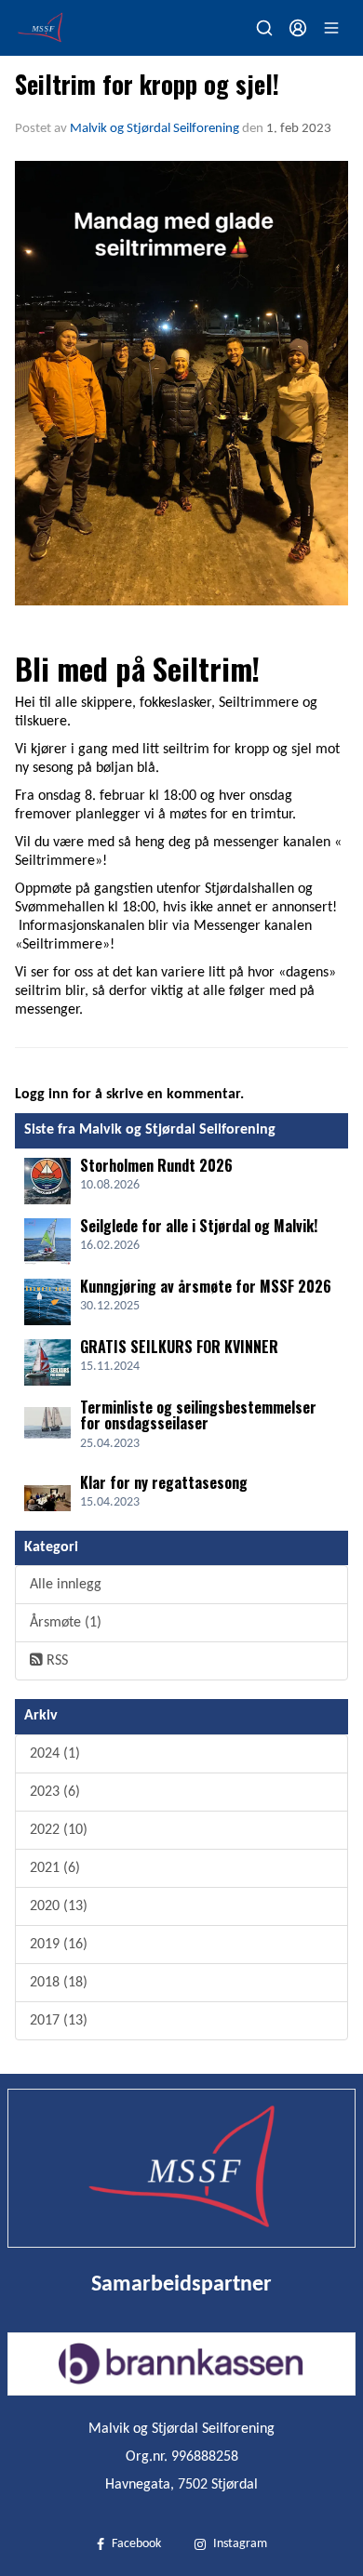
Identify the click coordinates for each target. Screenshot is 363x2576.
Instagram (240, 2544)
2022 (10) (59, 1830)
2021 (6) (55, 1868)
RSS (55, 1661)
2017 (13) (59, 2021)
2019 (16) (59, 1945)
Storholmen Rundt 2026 (156, 1165)
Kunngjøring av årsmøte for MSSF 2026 (206, 1286)
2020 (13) (59, 1906)
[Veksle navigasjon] (331, 28)
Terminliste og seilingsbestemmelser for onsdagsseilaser (198, 1415)
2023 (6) (55, 1792)
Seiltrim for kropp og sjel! (147, 84)
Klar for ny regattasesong (164, 1482)
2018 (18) (59, 1983)
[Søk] (264, 28)
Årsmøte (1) (66, 1623)
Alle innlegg (66, 1585)
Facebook (136, 2544)
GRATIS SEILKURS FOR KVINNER (179, 1347)
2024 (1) (55, 1754)
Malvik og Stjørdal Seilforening (155, 129)
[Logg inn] (298, 28)
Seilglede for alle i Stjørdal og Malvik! (199, 1226)
